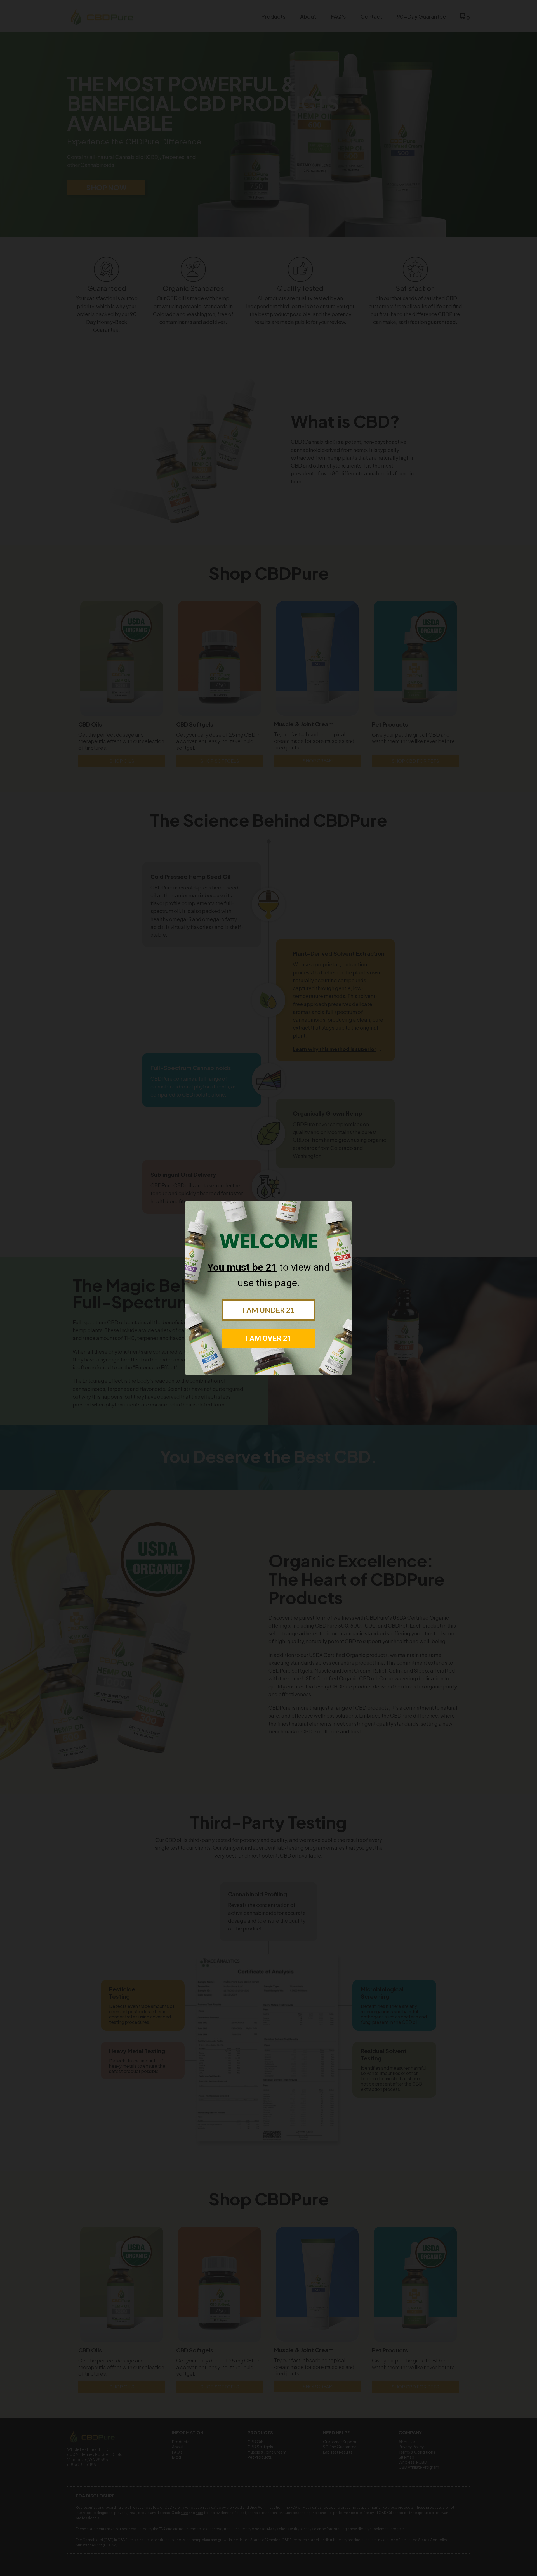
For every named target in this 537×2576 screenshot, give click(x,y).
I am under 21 (269, 1310)
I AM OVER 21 (268, 1338)
